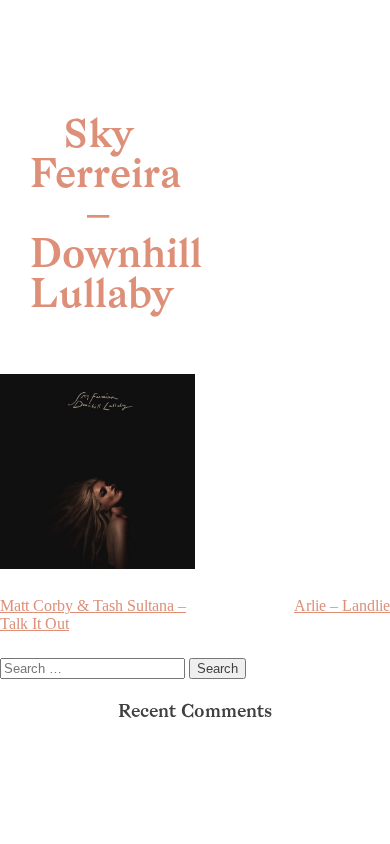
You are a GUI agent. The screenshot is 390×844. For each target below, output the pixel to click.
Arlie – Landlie (342, 605)
